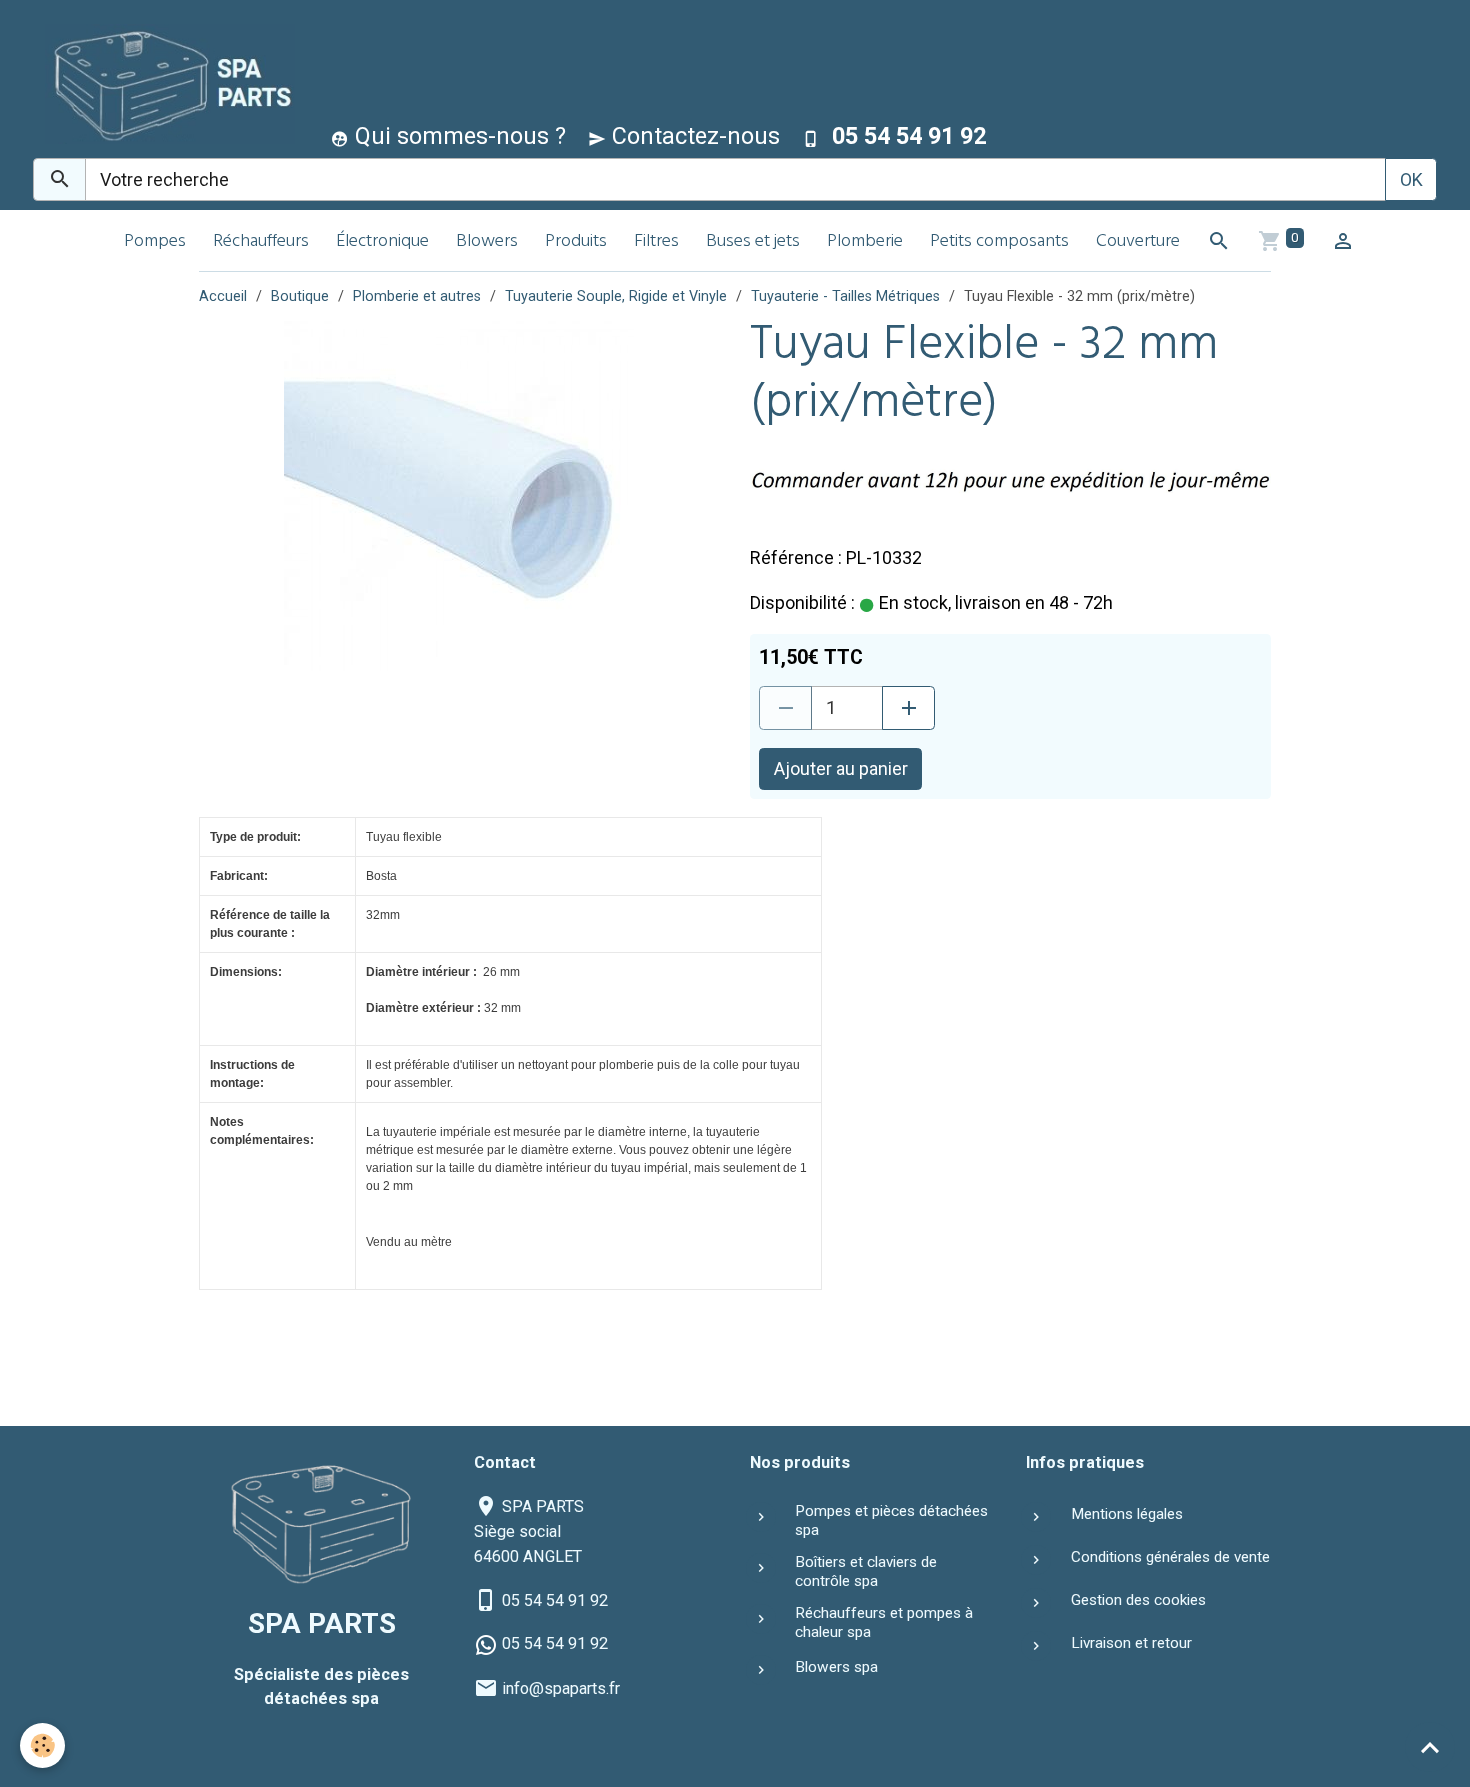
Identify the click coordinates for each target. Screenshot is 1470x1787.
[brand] (165, 83)
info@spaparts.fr (561, 1688)
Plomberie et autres (417, 296)
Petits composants (999, 242)
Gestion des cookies (1138, 1600)
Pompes (155, 242)
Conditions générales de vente (1170, 1557)
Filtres (656, 242)
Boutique (300, 296)
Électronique (382, 242)
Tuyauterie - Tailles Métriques (845, 296)
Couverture (1138, 242)
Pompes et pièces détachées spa (891, 1520)
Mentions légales (1127, 1514)
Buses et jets (753, 242)
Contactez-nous (693, 136)
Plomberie (865, 242)
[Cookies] (42, 1745)
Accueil (223, 296)
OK (1411, 179)
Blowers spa (836, 1667)
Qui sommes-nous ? (457, 136)
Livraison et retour (1131, 1643)
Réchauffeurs (261, 242)
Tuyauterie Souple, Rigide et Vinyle (616, 296)
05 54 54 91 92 (555, 1600)
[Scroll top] (1430, 1747)
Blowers (487, 242)
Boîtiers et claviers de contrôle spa (866, 1571)
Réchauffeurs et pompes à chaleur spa (884, 1622)
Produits (576, 242)
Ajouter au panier (841, 768)
